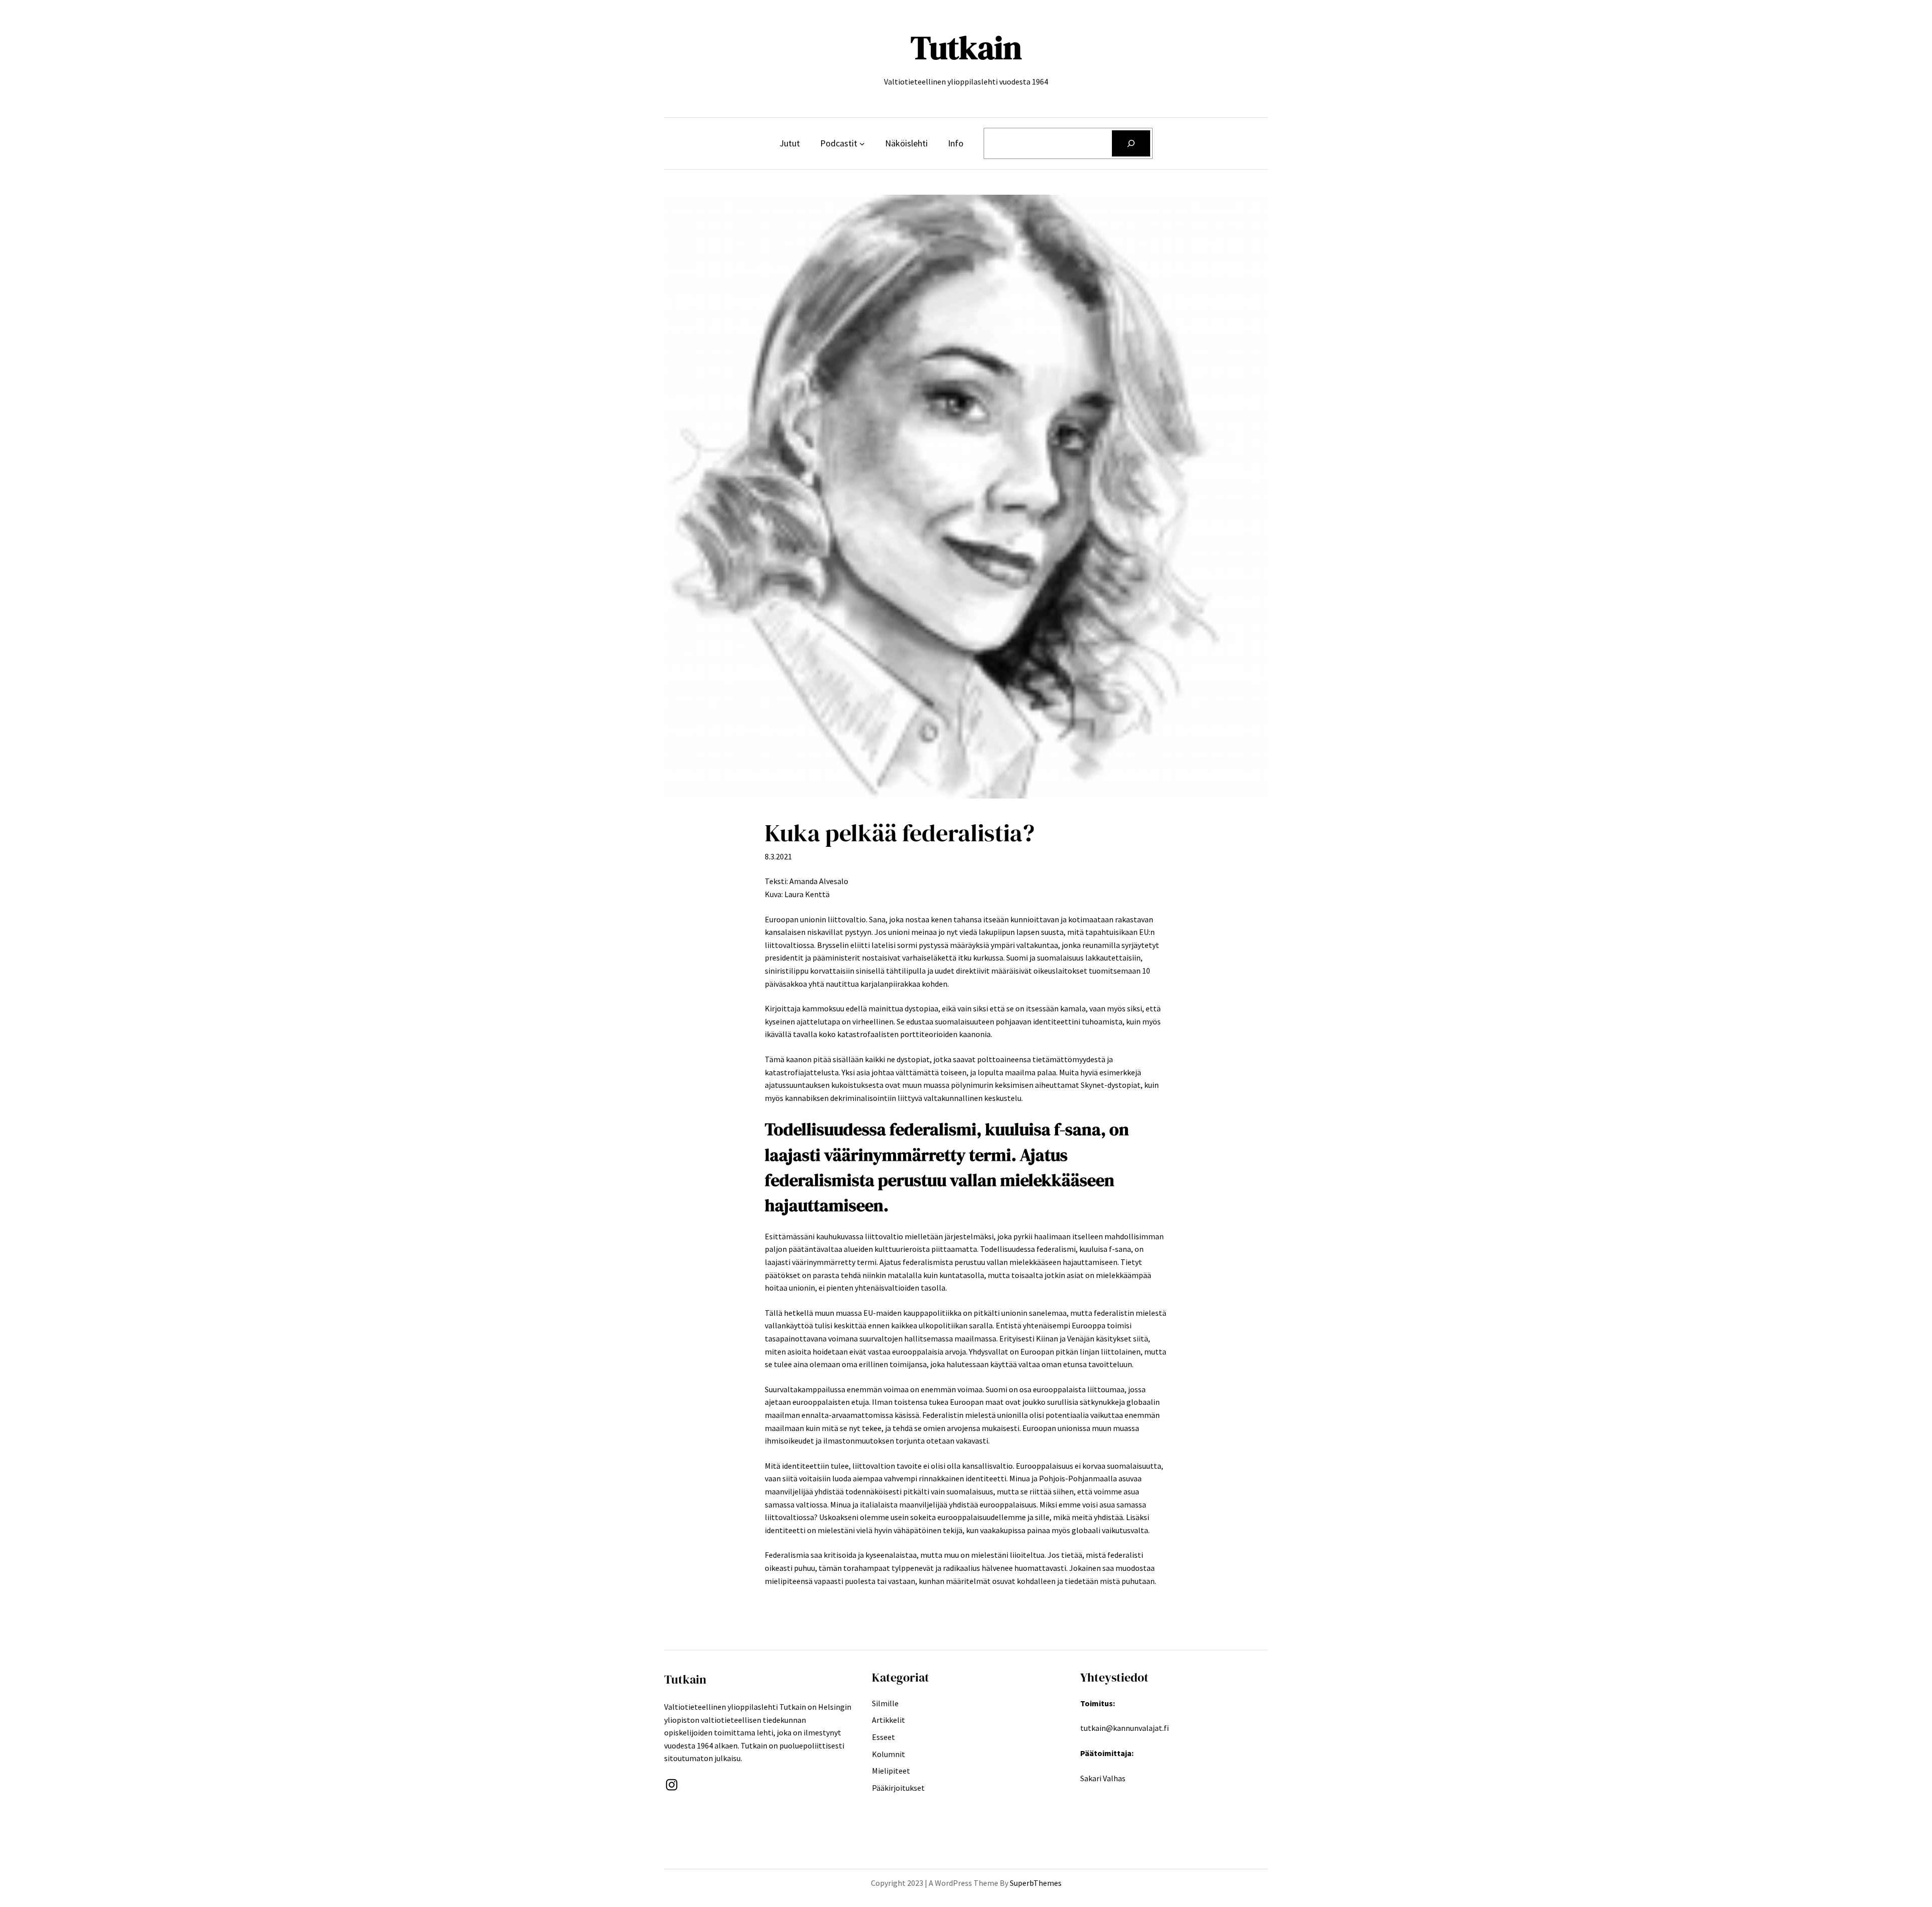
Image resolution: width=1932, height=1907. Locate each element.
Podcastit (839, 143)
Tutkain (966, 48)
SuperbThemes (1036, 1883)
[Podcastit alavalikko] (862, 144)
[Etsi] (1131, 143)
